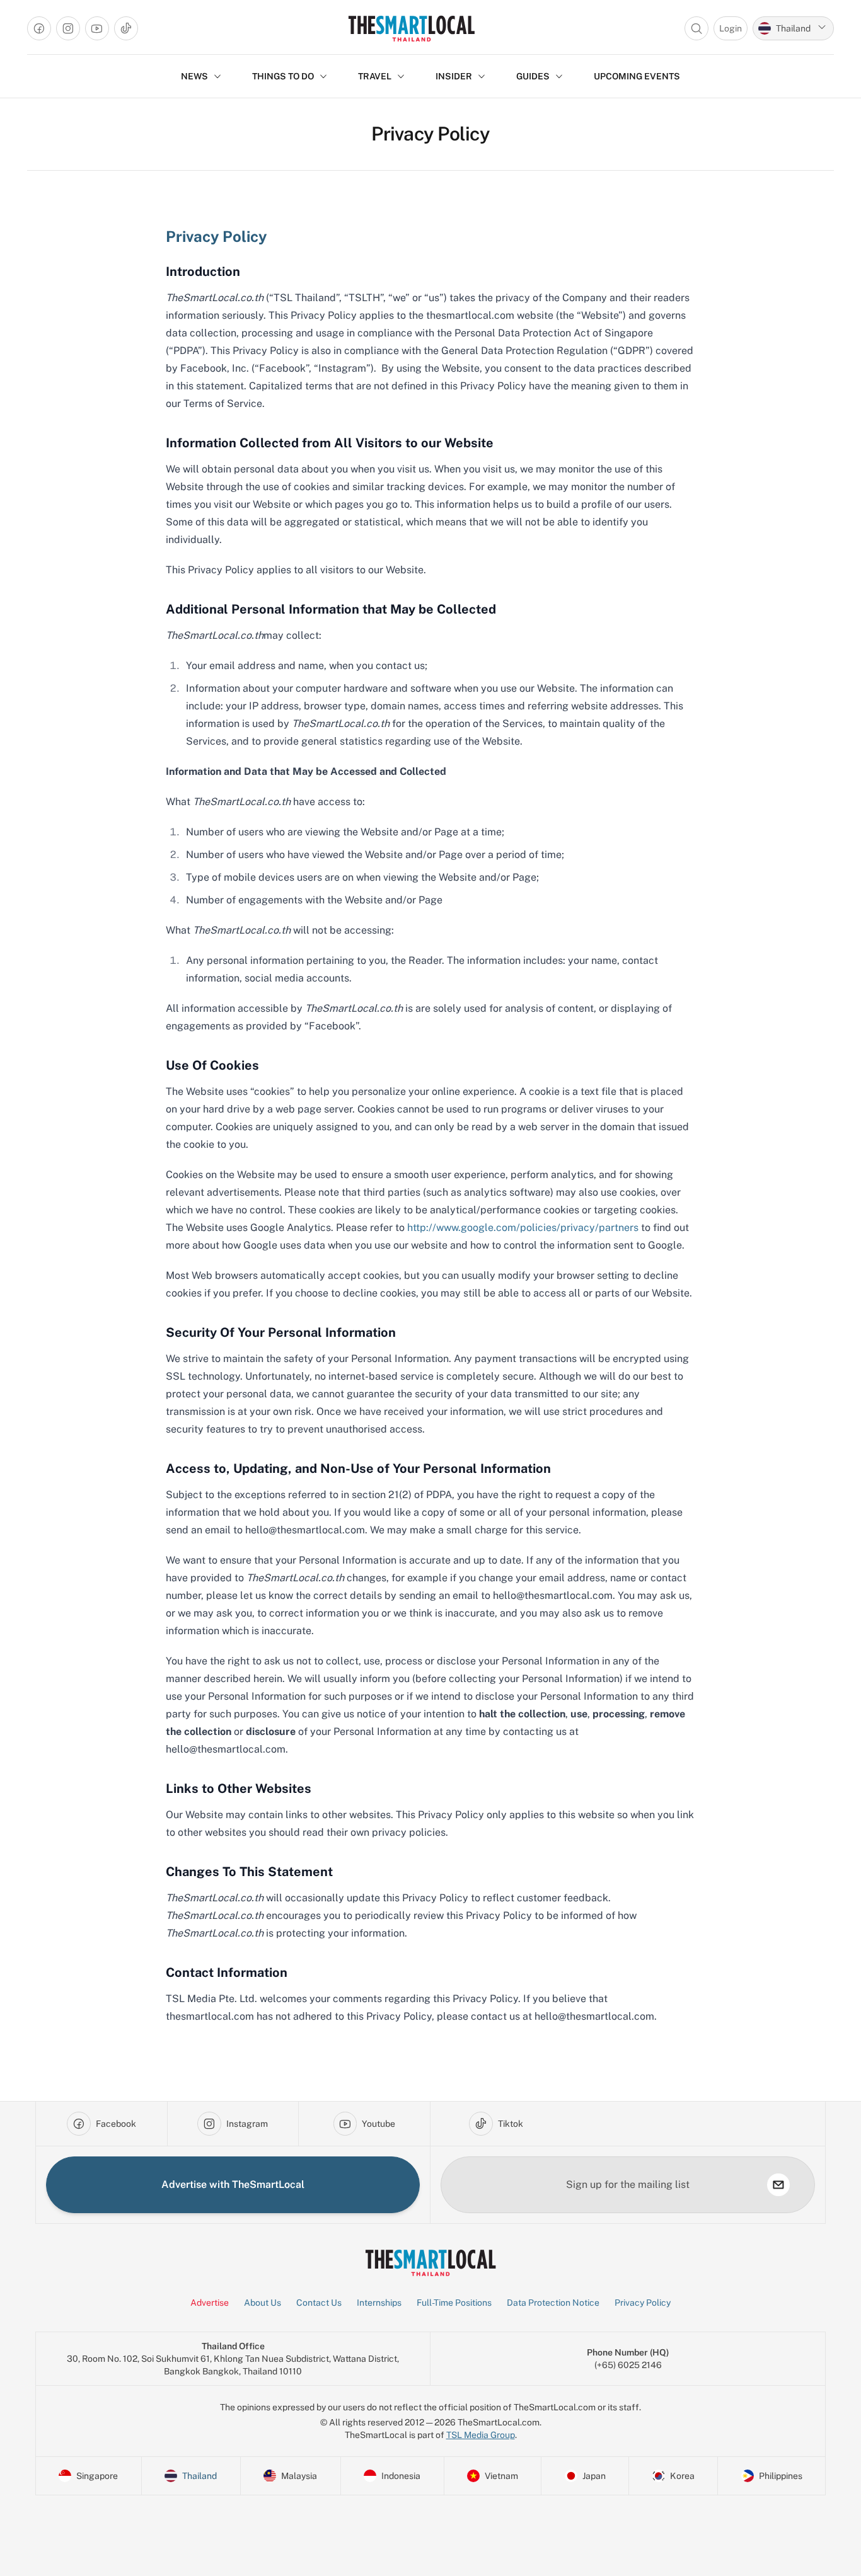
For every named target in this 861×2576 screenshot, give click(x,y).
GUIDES (533, 76)
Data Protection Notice (553, 2303)
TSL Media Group (481, 2435)
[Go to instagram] (68, 28)
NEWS (194, 76)
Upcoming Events (637, 76)
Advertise (210, 2303)
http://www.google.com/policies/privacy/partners (523, 1228)
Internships (379, 2303)
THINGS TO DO (283, 76)
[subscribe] (778, 2185)
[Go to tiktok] (126, 28)
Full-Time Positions (454, 2303)
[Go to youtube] (97, 28)
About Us (263, 2303)
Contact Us (319, 2303)
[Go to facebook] (39, 28)
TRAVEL (375, 76)
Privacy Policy (643, 2303)
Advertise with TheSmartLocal (233, 2184)
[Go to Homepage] (411, 28)
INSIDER (454, 76)
